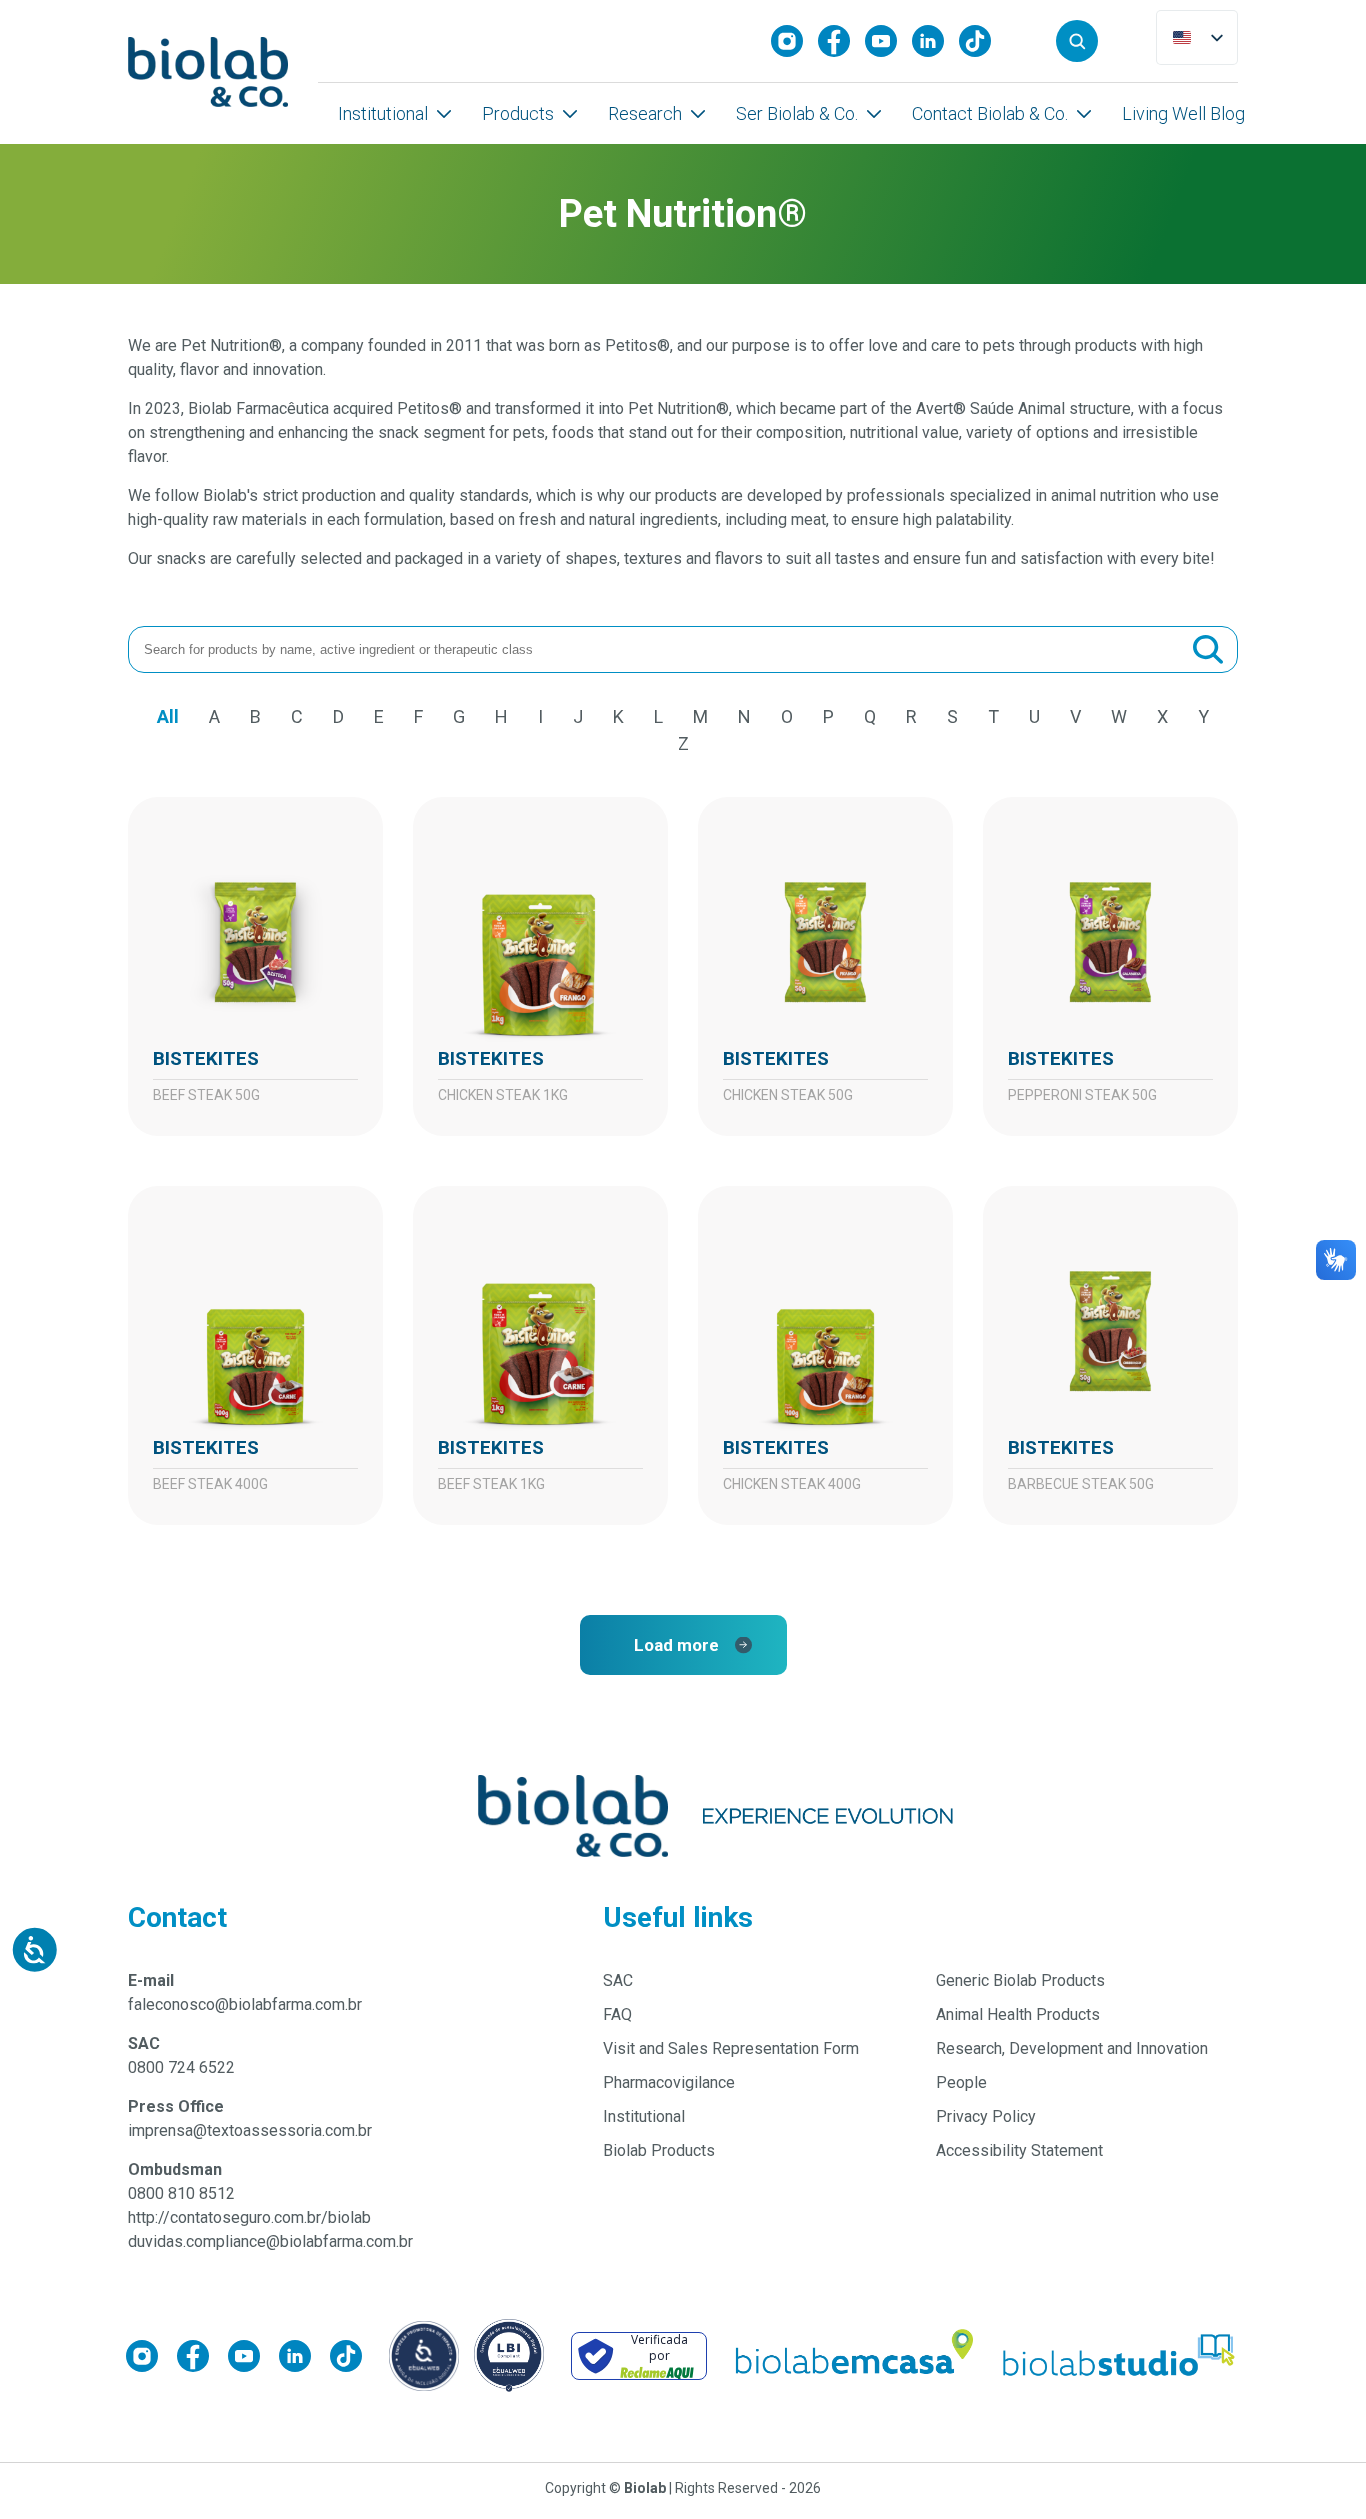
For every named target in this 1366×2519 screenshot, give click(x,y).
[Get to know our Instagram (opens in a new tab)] (794, 41)
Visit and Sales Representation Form (731, 2048)
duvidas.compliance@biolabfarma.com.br (270, 2241)
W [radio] (1119, 716)
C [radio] (297, 716)
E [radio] (379, 716)
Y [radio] (1203, 716)
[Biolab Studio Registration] (1120, 2355)
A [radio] (214, 716)
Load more (676, 1645)
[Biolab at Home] (853, 2356)
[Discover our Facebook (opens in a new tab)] (841, 41)
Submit (1208, 650)
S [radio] (952, 716)
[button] (1077, 41)
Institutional (383, 113)
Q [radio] (870, 716)
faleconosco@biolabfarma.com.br (245, 2004)
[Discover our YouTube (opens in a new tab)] (888, 41)
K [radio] (618, 716)
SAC (618, 1980)
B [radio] (255, 716)
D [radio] (338, 716)
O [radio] (787, 716)
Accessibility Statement (1019, 2150)
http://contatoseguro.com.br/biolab (249, 2217)
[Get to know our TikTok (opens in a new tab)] (982, 41)
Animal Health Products (1018, 2014)
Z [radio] (683, 743)
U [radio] (1034, 716)
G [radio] (459, 716)
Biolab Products (659, 2150)
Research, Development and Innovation (1072, 2048)
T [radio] (993, 716)
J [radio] (578, 716)
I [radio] (540, 716)
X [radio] (1162, 716)
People (961, 2082)
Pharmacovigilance (669, 2082)
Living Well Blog (1183, 113)
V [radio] (1075, 716)
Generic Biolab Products (1020, 1980)
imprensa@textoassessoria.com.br (250, 2130)
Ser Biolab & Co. (797, 113)
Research (645, 113)
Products (518, 113)
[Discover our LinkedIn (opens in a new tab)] (935, 41)
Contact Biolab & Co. (990, 113)
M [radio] (700, 716)
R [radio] (911, 716)
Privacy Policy (986, 2116)
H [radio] (501, 716)
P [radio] (828, 716)
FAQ (617, 2014)
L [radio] (658, 716)
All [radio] (168, 716)
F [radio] (418, 716)
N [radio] (744, 716)
